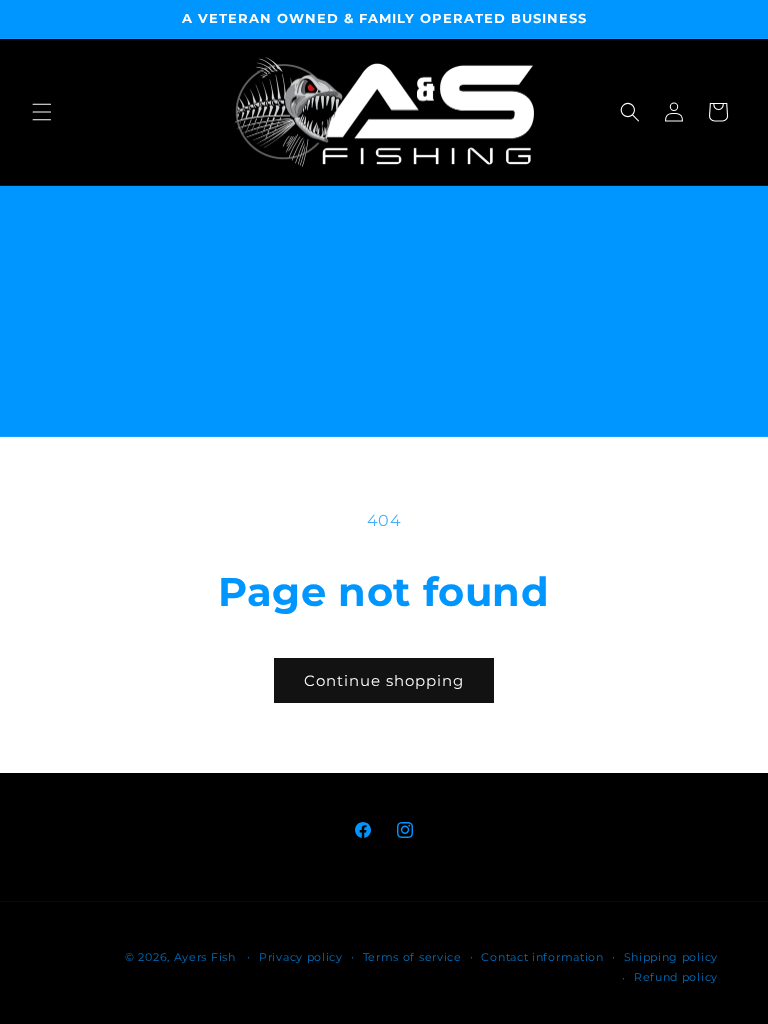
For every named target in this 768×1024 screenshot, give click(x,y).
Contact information (542, 957)
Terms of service (412, 957)
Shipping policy (671, 957)
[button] (42, 112)
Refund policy (676, 977)
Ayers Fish (205, 957)
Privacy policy (301, 957)
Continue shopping (384, 680)
